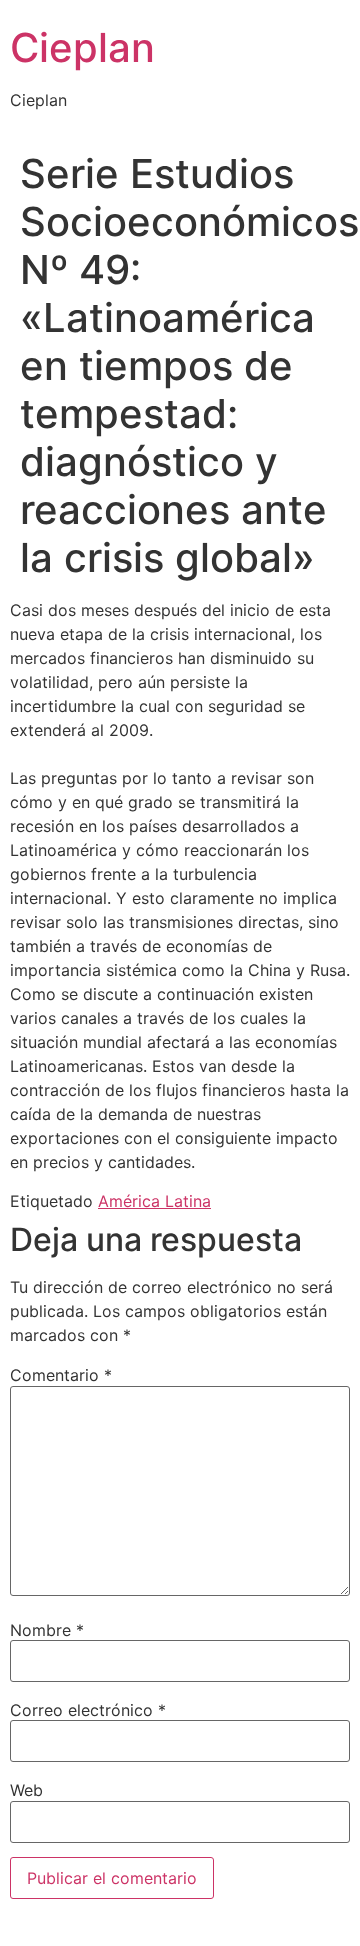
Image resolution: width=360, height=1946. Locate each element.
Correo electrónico (88, 1710)
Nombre (47, 1630)
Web (26, 1790)
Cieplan (82, 47)
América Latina (154, 1201)
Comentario (61, 1375)
